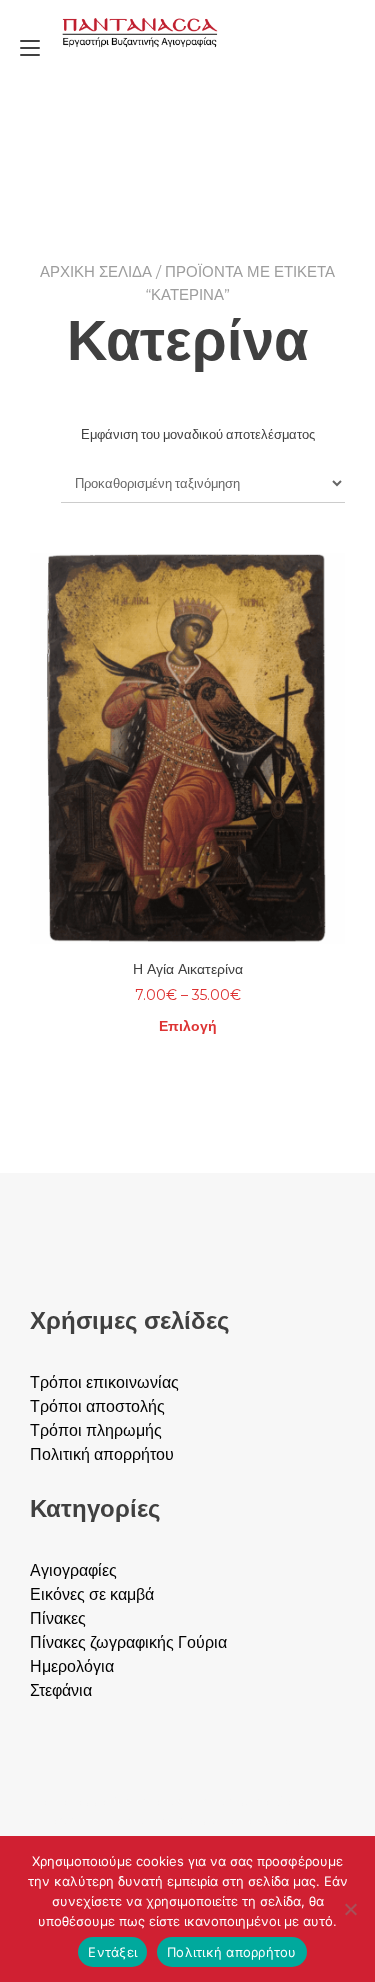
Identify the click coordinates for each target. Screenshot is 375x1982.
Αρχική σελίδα (96, 271)
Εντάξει (112, 1952)
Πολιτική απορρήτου (232, 1952)
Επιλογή (188, 1026)
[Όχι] (350, 1909)
